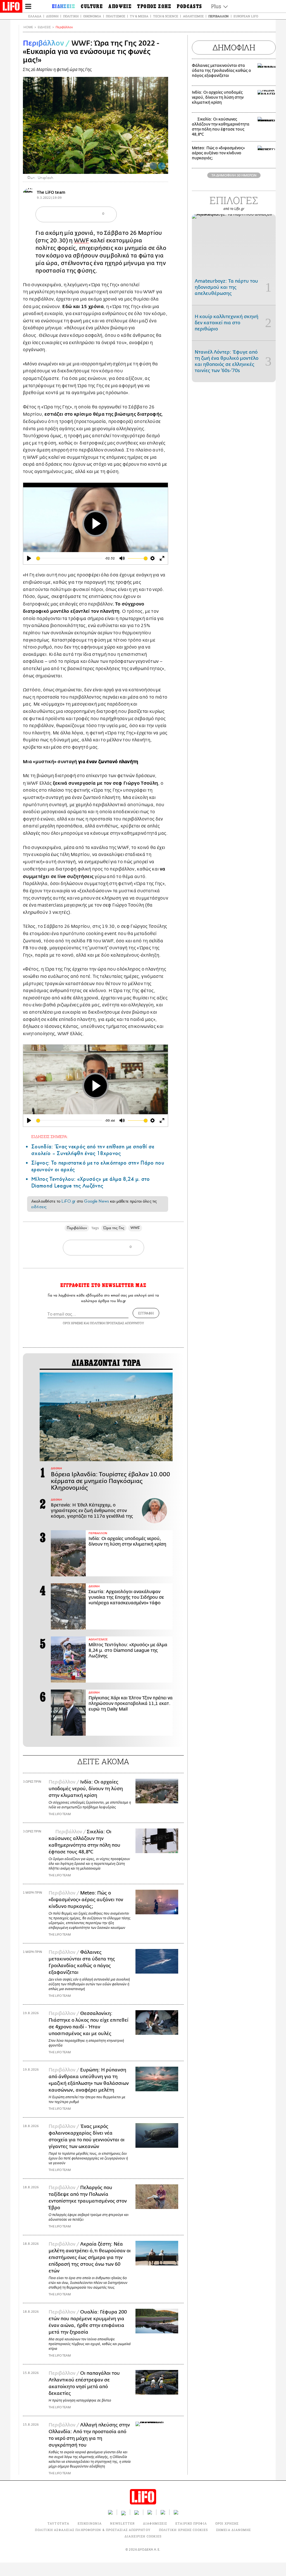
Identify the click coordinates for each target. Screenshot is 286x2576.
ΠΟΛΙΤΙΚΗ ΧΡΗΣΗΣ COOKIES (183, 2530)
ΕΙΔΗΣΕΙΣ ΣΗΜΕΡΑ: (50, 1136)
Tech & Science (166, 16)
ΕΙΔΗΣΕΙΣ (44, 27)
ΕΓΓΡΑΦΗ (146, 1313)
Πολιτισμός (115, 16)
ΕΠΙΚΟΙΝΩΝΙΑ (90, 2523)
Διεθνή (52, 16)
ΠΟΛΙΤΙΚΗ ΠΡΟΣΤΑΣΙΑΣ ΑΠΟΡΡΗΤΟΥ (117, 1323)
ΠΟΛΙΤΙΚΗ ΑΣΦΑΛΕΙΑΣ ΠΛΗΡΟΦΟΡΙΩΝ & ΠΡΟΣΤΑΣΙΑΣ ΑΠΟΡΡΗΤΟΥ (93, 2530)
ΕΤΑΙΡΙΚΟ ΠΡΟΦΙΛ (191, 2523)
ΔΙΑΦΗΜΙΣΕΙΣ (155, 2523)
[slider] (69, 558)
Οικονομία (92, 16)
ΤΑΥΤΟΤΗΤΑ (58, 2523)
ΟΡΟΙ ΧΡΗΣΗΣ (73, 1323)
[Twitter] (162, 166)
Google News (96, 1201)
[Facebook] (153, 166)
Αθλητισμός (193, 16)
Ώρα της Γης (114, 1228)
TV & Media (139, 16)
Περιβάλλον (219, 16)
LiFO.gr (68, 1201)
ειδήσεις (39, 1207)
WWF (82, 241)
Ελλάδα (35, 16)
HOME (28, 27)
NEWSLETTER (122, 2523)
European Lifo (246, 16)
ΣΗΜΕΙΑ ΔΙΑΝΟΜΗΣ (234, 2530)
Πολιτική (71, 16)
